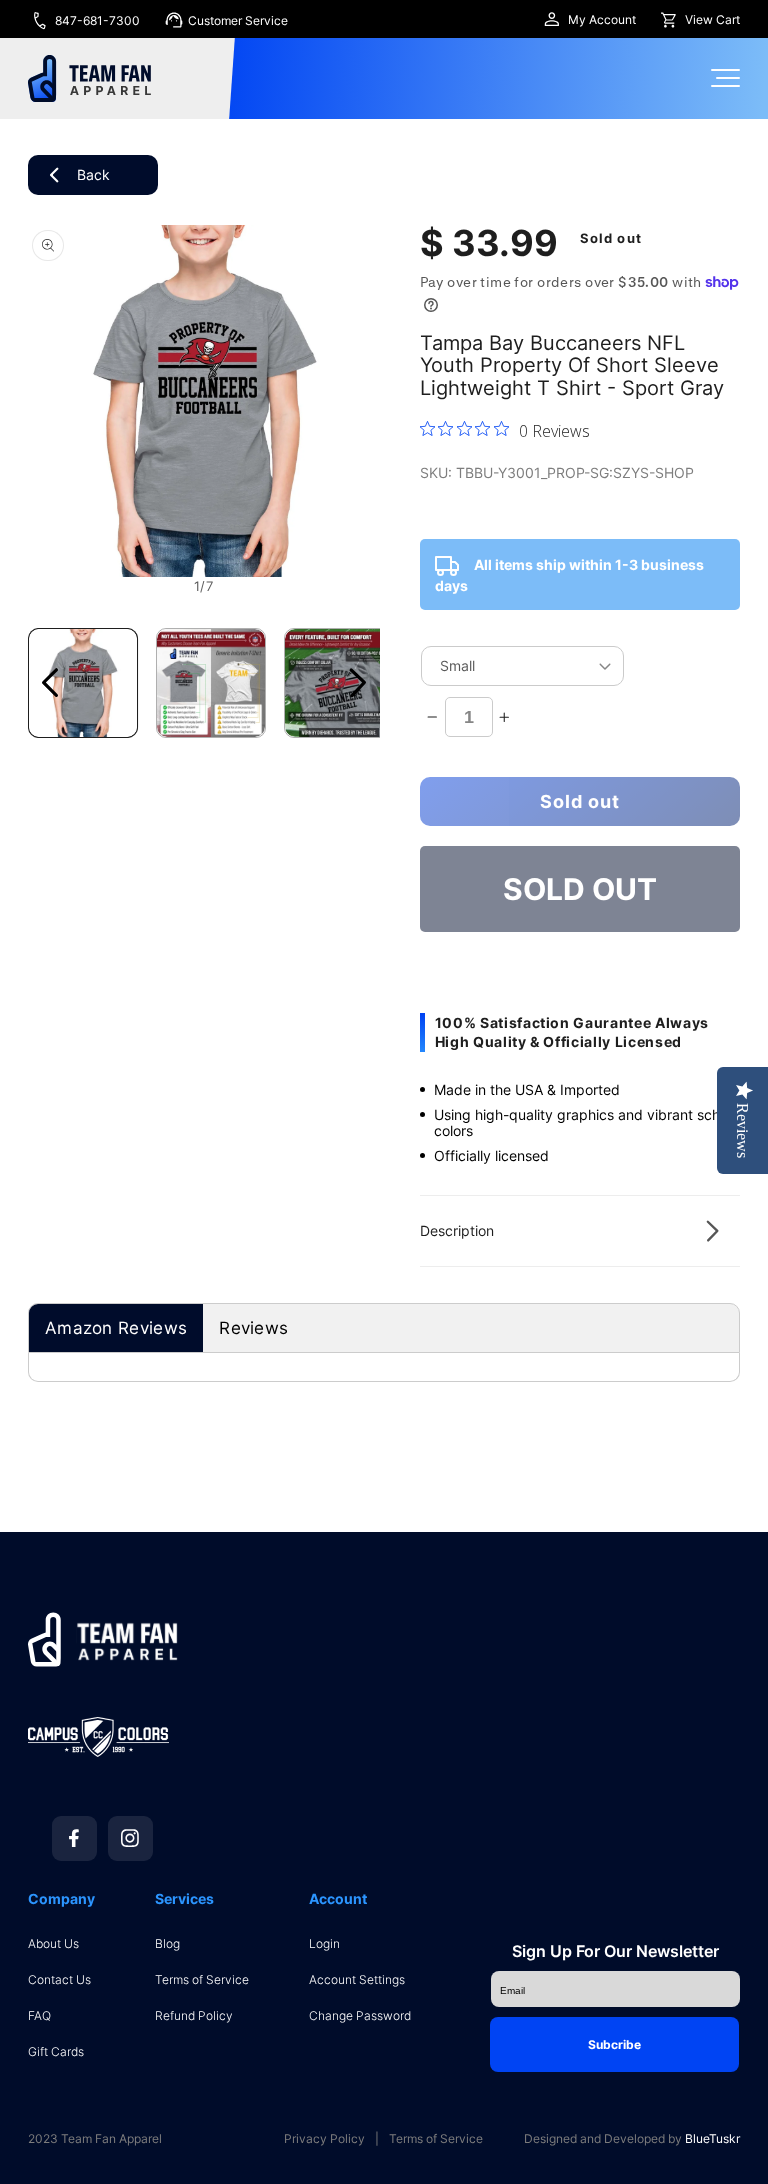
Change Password (360, 2015)
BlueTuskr (712, 2138)
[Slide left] (50, 683)
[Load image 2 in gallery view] (211, 683)
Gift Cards (56, 2051)
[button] (580, 1231)
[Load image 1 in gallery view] (83, 683)
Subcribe (614, 2044)
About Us (53, 1943)
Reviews (253, 1328)
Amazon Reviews (116, 1328)
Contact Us (59, 1979)
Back (93, 174)
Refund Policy (194, 2015)
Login (324, 1943)
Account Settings (357, 1979)
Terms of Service (202, 1979)
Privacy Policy (324, 2139)
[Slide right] (358, 683)
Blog (167, 1943)
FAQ (39, 2015)
